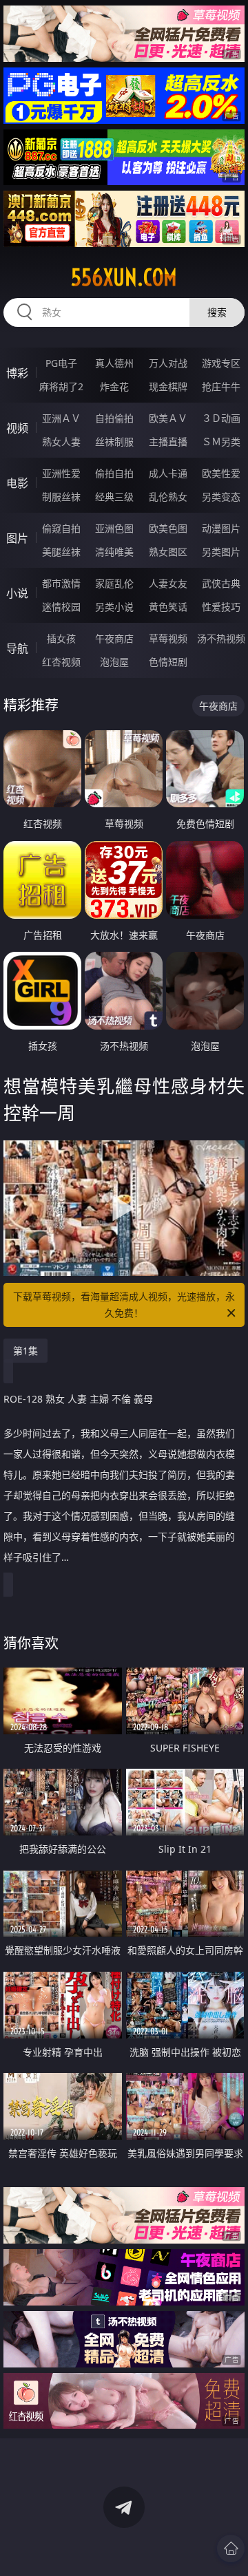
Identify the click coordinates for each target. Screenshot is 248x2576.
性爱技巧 (221, 607)
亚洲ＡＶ (61, 418)
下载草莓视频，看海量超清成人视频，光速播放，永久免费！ (124, 1305)
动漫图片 (221, 528)
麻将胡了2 (61, 386)
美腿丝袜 (61, 552)
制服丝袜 (61, 497)
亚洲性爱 (61, 473)
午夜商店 (114, 638)
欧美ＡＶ (168, 418)
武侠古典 (221, 583)
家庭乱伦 (114, 583)
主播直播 (168, 441)
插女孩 (61, 638)
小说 (17, 593)
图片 (17, 538)
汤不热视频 (221, 638)
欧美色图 (168, 528)
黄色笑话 (168, 607)
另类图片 (221, 552)
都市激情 (61, 583)
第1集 (25, 1351)
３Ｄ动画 (221, 418)
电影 (17, 483)
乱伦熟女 (168, 497)
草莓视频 (168, 638)
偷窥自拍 (61, 528)
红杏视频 (61, 662)
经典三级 (114, 497)
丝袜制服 (114, 441)
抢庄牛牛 (221, 386)
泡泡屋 (114, 662)
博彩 (17, 373)
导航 (17, 648)
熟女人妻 (61, 441)
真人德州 (114, 363)
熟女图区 (168, 552)
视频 (17, 428)
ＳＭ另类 (221, 441)
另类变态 (221, 497)
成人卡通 (168, 473)
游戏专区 (221, 363)
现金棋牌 (168, 386)
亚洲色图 (114, 528)
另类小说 (114, 607)
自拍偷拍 (114, 418)
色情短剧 (168, 662)
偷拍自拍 (114, 473)
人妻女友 (168, 583)
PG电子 (61, 363)
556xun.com (124, 277)
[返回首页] (231, 2548)
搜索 (217, 312)
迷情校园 (61, 607)
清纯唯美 (114, 552)
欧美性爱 (221, 473)
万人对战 (168, 363)
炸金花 (114, 386)
